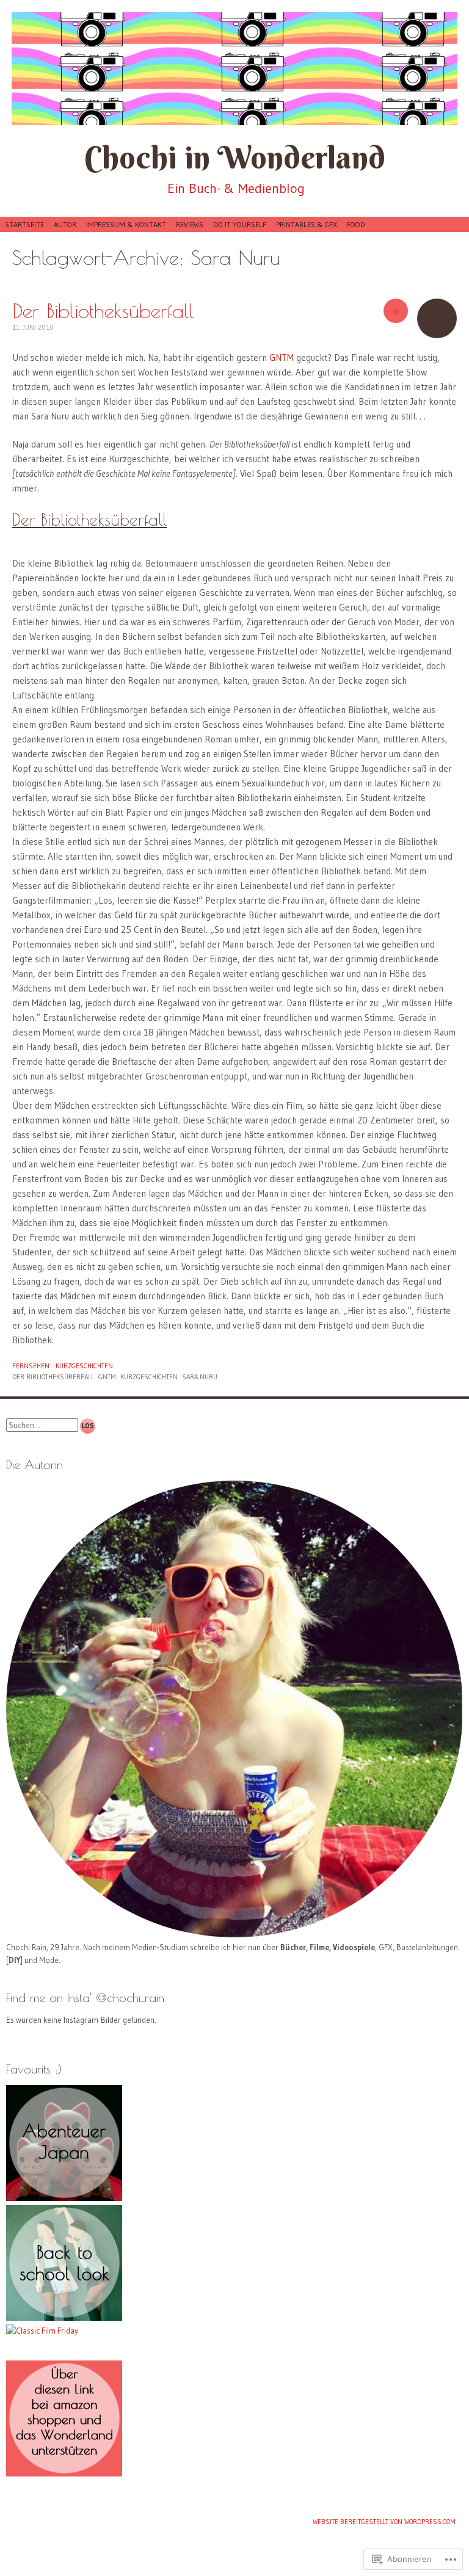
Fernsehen (31, 1366)
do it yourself (240, 224)
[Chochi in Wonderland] (234, 69)
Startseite (24, 224)
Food (356, 224)
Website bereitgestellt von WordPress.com (384, 2522)
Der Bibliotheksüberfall (103, 310)
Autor (65, 224)
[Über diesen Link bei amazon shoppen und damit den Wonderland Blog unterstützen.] (64, 2473)
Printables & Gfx (307, 224)
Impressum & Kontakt (126, 224)
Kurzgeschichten (84, 1366)
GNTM (282, 357)
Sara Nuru (200, 1377)
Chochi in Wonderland (235, 157)
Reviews (190, 224)
